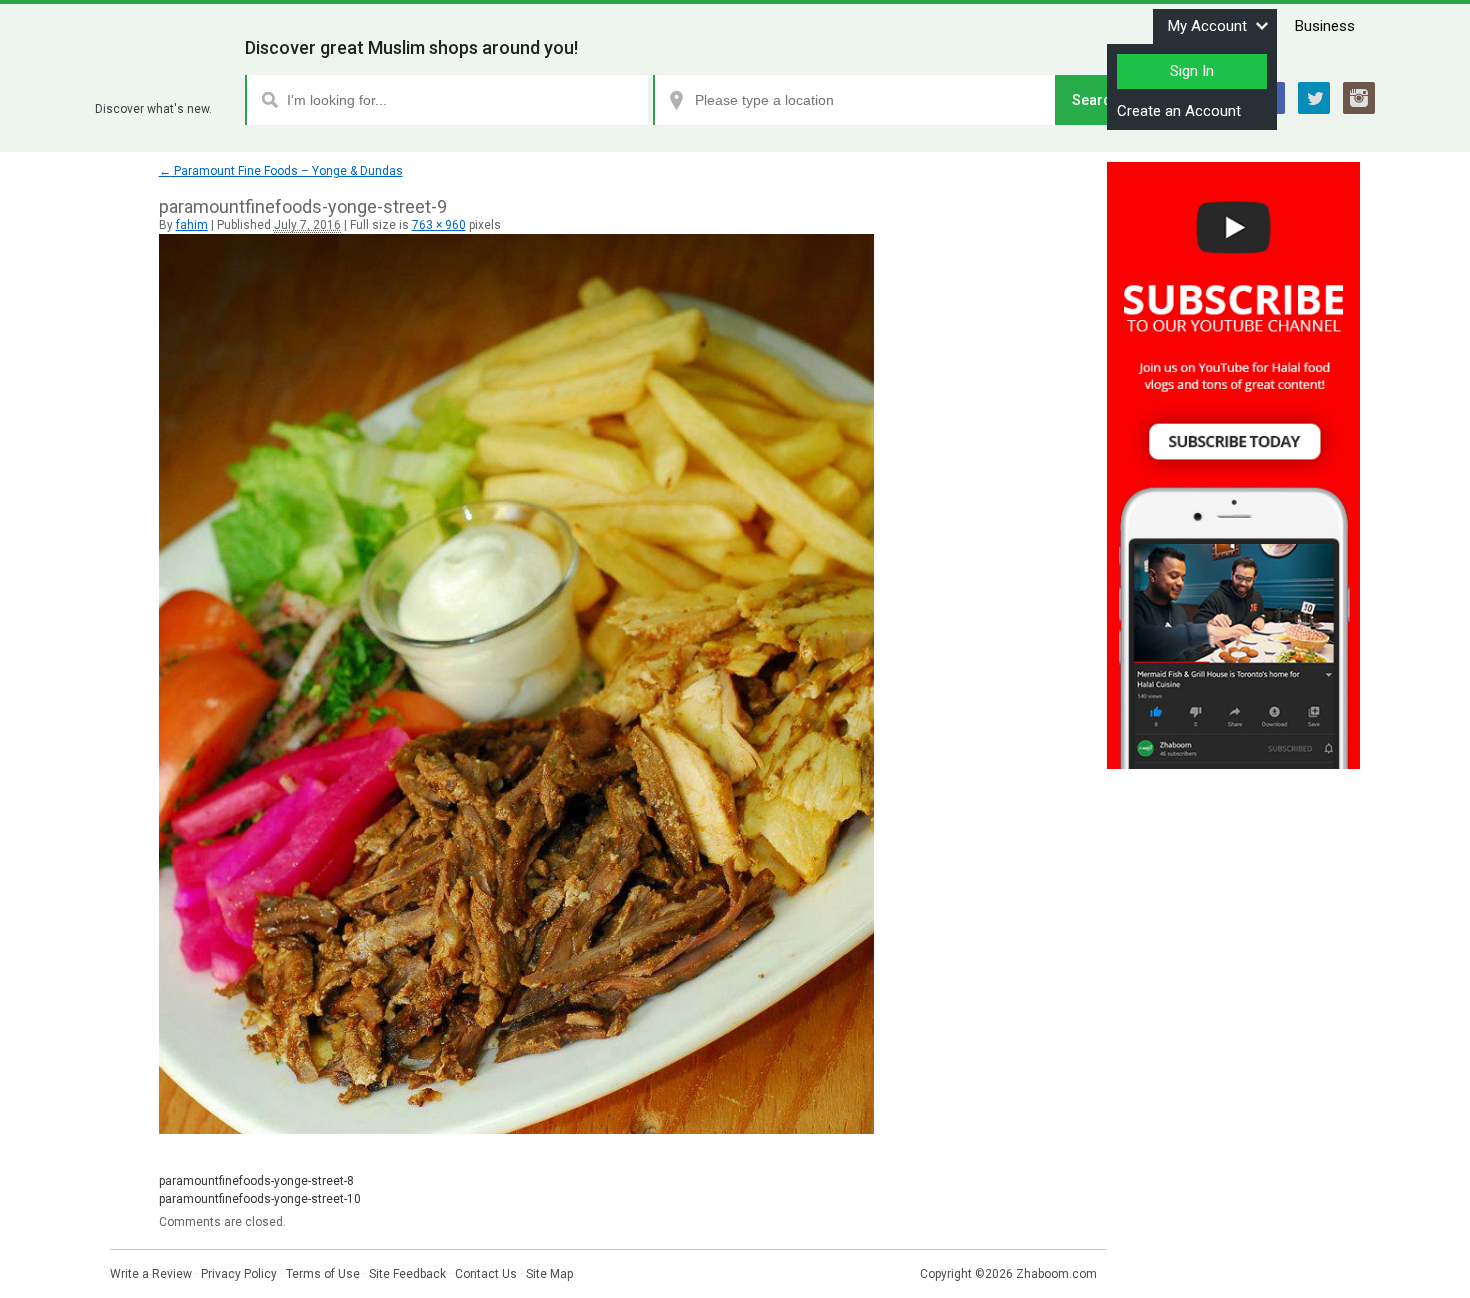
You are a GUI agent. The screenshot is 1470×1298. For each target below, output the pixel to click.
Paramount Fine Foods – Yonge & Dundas (281, 171)
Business (1325, 26)
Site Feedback (407, 1274)
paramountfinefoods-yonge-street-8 (256, 1181)
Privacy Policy (239, 1274)
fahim (192, 225)
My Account (1207, 26)
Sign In (1192, 71)
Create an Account (1179, 111)
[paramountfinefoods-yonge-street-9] (516, 1130)
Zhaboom (162, 84)
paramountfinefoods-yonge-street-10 (260, 1199)
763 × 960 (439, 225)
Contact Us (486, 1274)
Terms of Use (323, 1274)
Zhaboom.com (1056, 1274)
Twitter (1314, 98)
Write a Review (151, 1274)
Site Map (549, 1274)
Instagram (1359, 98)
